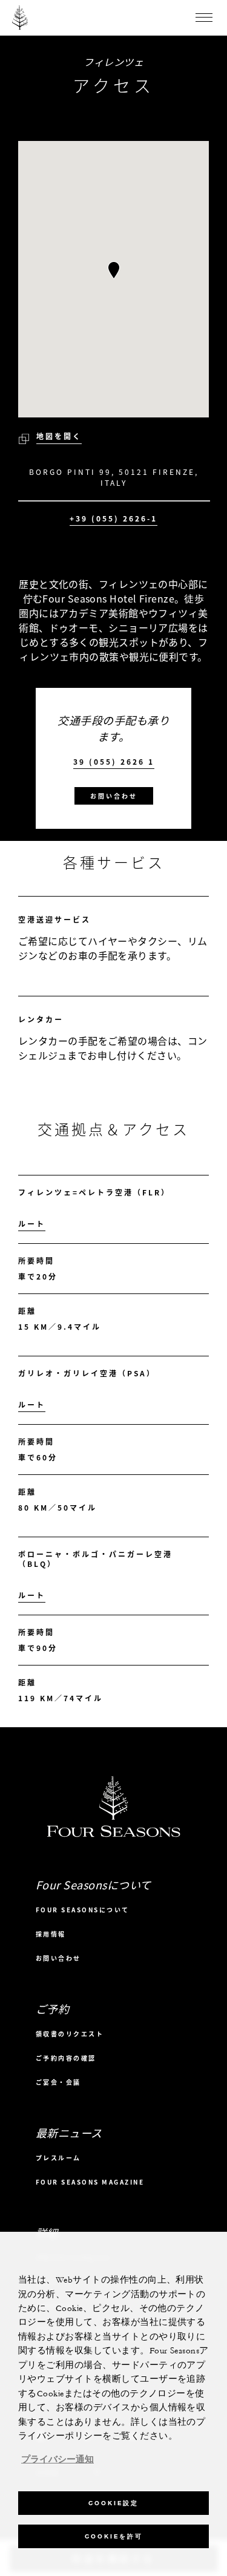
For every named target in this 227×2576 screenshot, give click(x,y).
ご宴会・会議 (58, 2082)
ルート (32, 1224)
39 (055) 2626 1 (114, 762)
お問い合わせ (114, 796)
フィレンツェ (113, 62)
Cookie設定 (113, 2503)
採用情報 (51, 1934)
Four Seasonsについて (83, 1910)
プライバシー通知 (58, 2460)
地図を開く (59, 436)
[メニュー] (204, 18)
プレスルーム (58, 2158)
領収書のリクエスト (70, 2034)
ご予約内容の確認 (66, 2058)
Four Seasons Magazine (90, 2182)
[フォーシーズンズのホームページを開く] (20, 18)
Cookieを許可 (114, 2536)
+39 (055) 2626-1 (113, 519)
